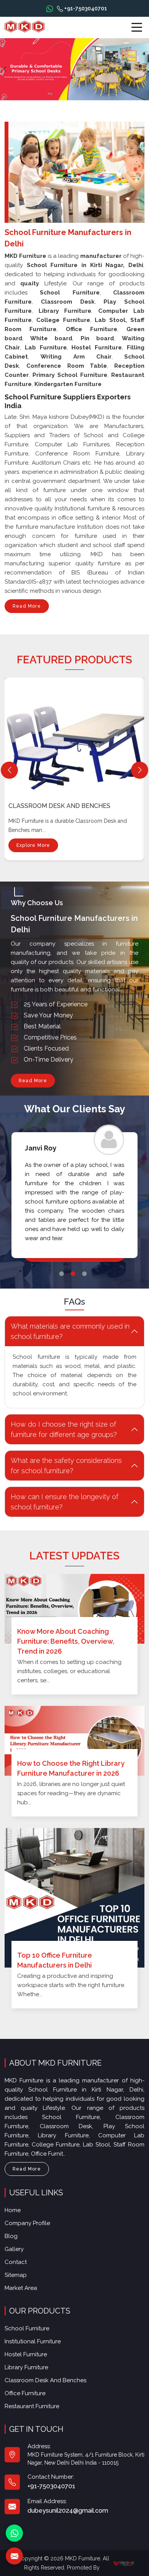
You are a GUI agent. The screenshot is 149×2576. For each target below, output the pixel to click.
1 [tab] (62, 1274)
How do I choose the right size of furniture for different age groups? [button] (64, 1429)
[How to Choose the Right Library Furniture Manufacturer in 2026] (74, 1741)
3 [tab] (84, 1274)
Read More (27, 606)
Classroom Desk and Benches (59, 806)
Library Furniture (26, 2367)
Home (13, 2210)
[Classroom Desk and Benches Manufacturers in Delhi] (76, 734)
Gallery (14, 2249)
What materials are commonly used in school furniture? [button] (70, 1331)
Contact (16, 2262)
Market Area (21, 2288)
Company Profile (27, 2223)
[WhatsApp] (14, 2533)
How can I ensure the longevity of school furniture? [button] (65, 1502)
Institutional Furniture (33, 2341)
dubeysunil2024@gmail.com (68, 2511)
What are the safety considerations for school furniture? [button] (66, 1466)
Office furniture (25, 2393)
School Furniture (27, 2328)
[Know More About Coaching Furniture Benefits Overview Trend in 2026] (74, 1609)
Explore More (33, 845)
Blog (11, 2236)
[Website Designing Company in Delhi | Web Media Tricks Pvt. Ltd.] (124, 2563)
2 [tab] (73, 1274)
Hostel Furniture (26, 2354)
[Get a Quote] (14, 2556)
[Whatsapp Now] (50, 8)
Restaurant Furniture (32, 2406)
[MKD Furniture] (25, 27)
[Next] (140, 770)
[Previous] (9, 770)
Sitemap (16, 2275)
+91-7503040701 (85, 8)
